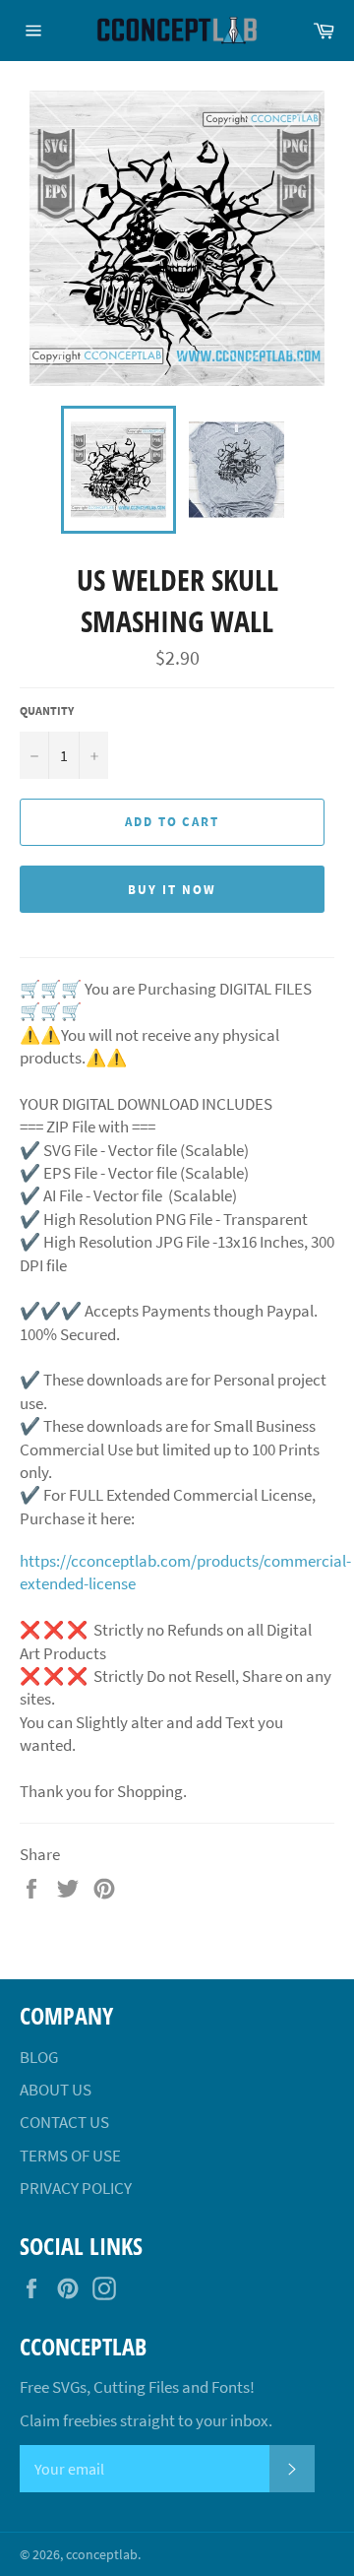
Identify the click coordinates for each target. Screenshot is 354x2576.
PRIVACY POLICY (76, 2188)
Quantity (47, 710)
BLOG (39, 2057)
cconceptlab (102, 2555)
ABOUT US (56, 2090)
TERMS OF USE (70, 2156)
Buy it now (172, 890)
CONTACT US (64, 2122)
